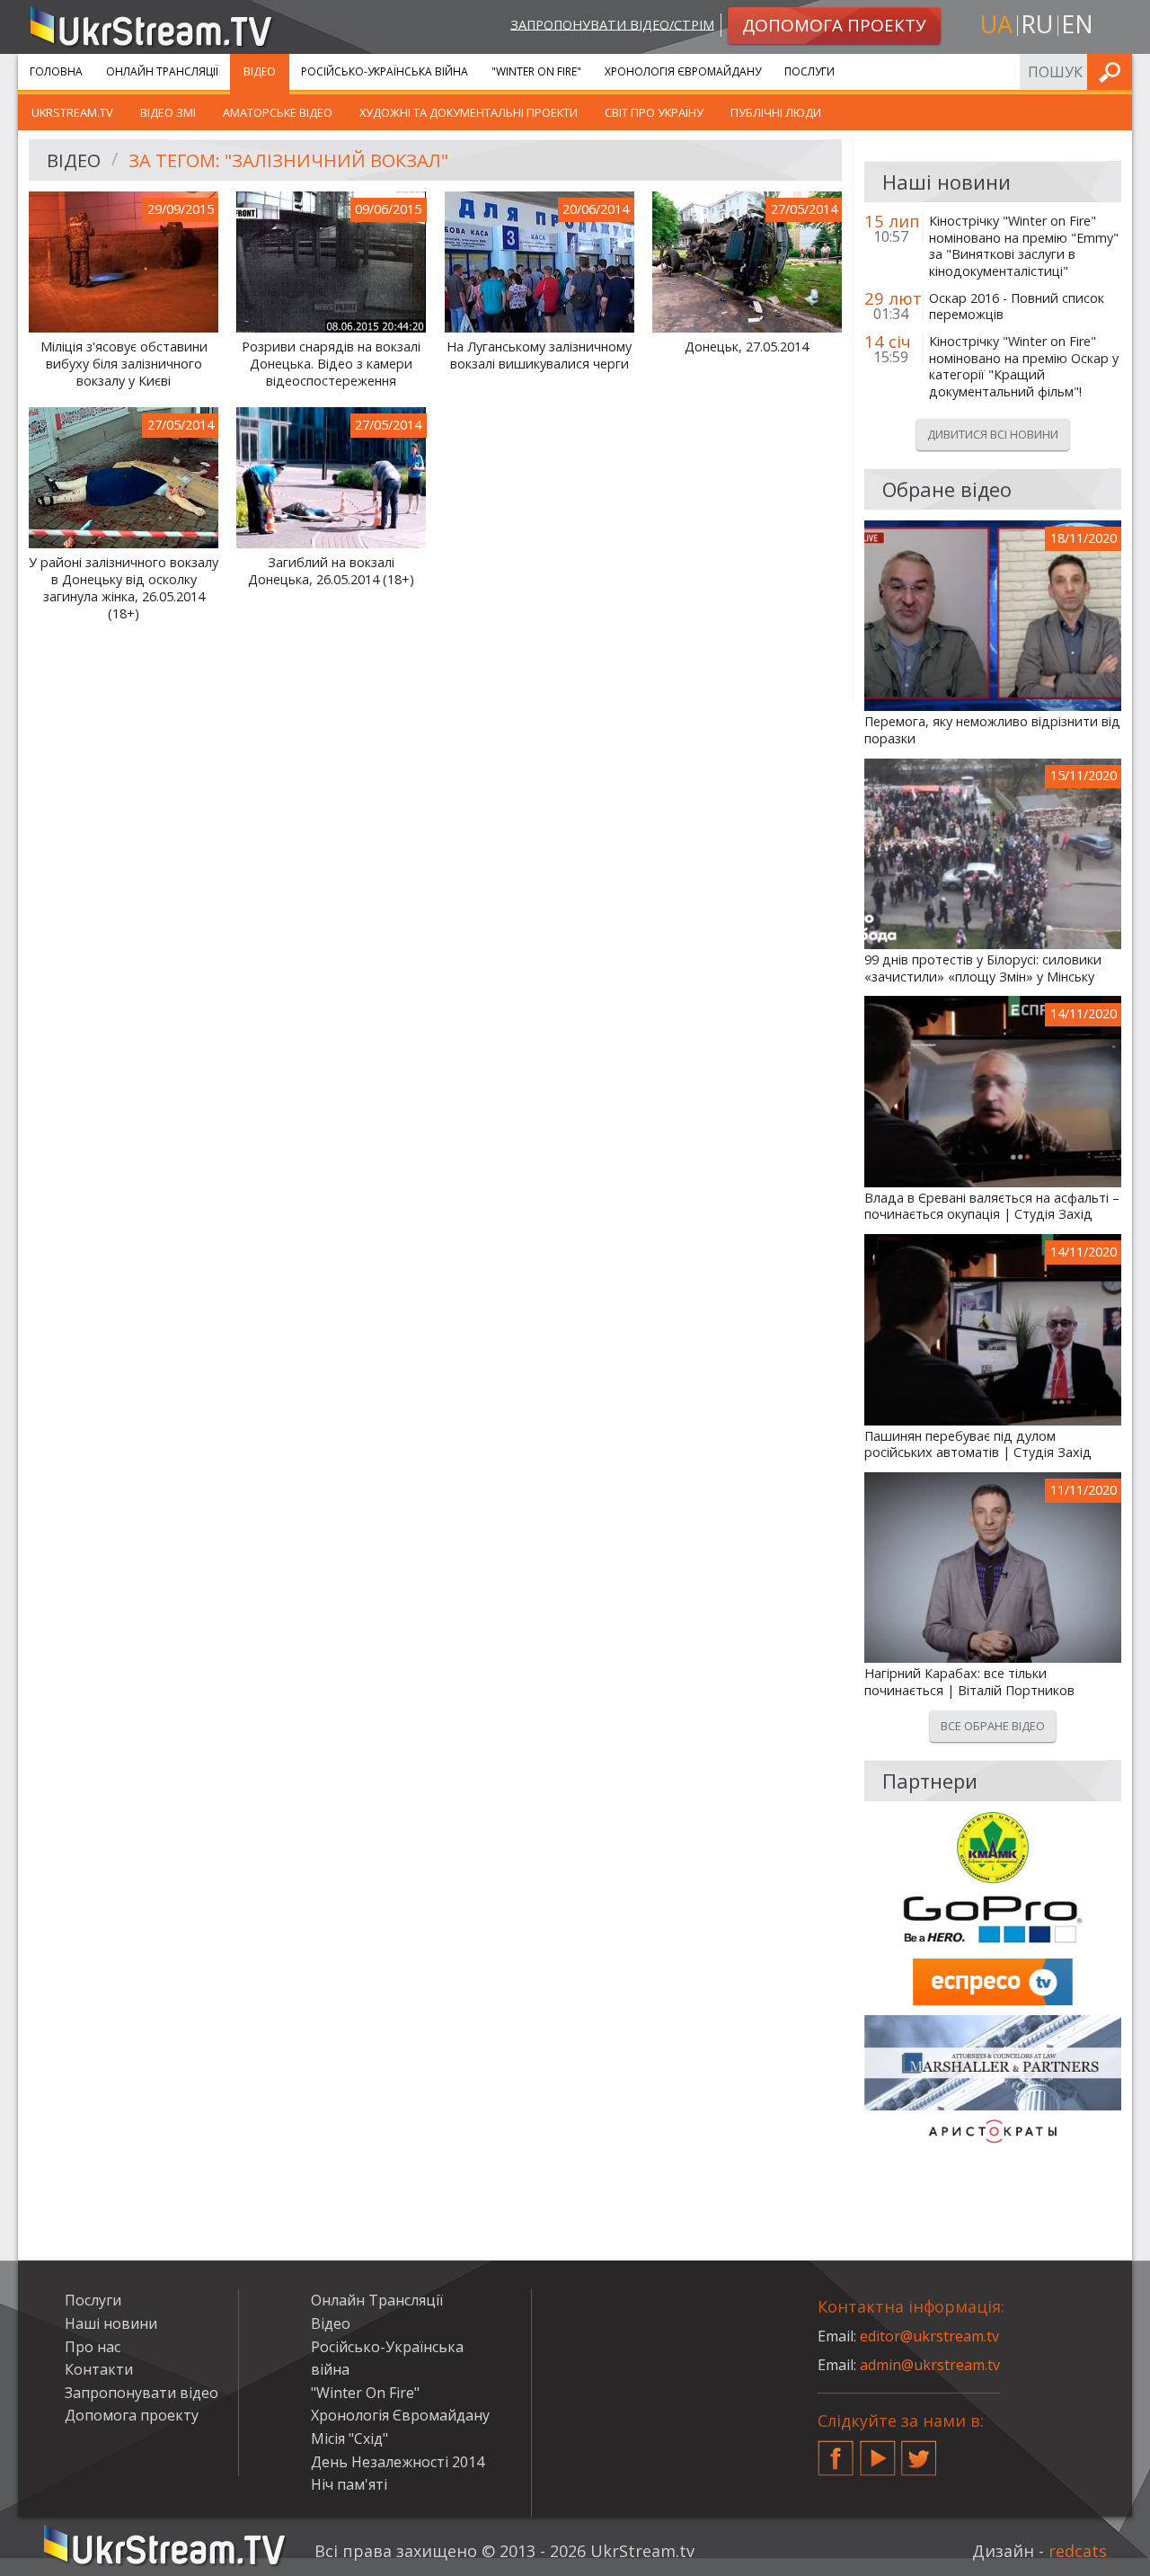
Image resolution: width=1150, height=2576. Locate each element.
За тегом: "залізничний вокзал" (288, 160)
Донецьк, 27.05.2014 (747, 347)
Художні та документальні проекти (469, 112)
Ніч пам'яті (349, 2484)
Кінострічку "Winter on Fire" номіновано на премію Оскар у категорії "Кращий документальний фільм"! (1024, 367)
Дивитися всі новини (993, 434)
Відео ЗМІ (168, 112)
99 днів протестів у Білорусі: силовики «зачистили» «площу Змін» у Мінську (983, 968)
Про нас (93, 2347)
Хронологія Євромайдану (683, 71)
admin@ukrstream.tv (930, 2365)
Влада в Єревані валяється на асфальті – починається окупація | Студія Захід (992, 1207)
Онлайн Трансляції (162, 71)
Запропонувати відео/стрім (612, 24)
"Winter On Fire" (536, 71)
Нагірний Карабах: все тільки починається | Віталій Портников (969, 1682)
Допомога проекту (132, 2415)
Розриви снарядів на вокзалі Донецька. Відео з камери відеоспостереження (331, 364)
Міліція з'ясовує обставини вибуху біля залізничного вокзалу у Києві (124, 364)
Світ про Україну (654, 112)
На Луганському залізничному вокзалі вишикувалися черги (539, 355)
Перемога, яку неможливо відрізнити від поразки (992, 730)
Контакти (99, 2369)
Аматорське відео (278, 112)
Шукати (1113, 71)
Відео (260, 71)
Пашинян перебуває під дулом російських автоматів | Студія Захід (978, 1445)
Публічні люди (776, 112)
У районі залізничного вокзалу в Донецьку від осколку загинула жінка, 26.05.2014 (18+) (124, 588)
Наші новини (111, 2323)
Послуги (809, 71)
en (1077, 24)
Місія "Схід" (349, 2438)
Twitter (919, 2451)
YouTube (878, 2451)
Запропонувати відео (142, 2393)
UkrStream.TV (72, 112)
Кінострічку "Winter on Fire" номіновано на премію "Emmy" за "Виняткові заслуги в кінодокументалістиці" (1024, 246)
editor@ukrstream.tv (929, 2336)
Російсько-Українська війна (385, 71)
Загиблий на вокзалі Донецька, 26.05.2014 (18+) (331, 571)
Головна (56, 71)
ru (1037, 24)
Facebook (836, 2451)
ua (996, 24)
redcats (1078, 2551)
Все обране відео (993, 1726)
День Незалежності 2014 (398, 2462)
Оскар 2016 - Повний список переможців (1017, 307)
